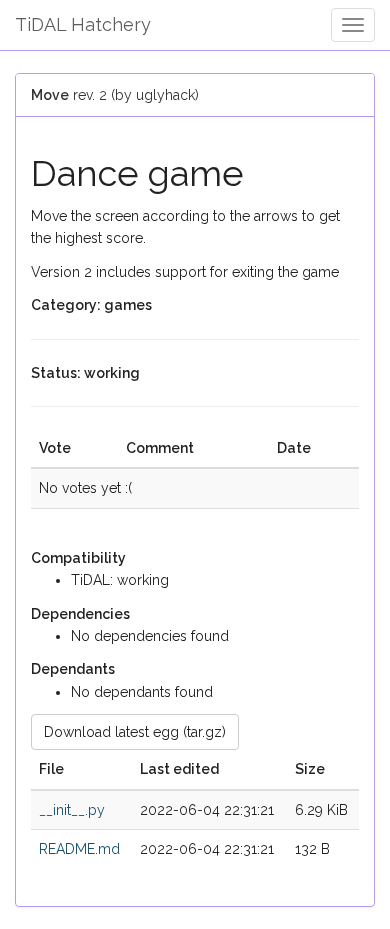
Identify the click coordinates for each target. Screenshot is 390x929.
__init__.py (72, 810)
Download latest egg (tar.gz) (135, 732)
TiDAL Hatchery (83, 24)
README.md (79, 849)
